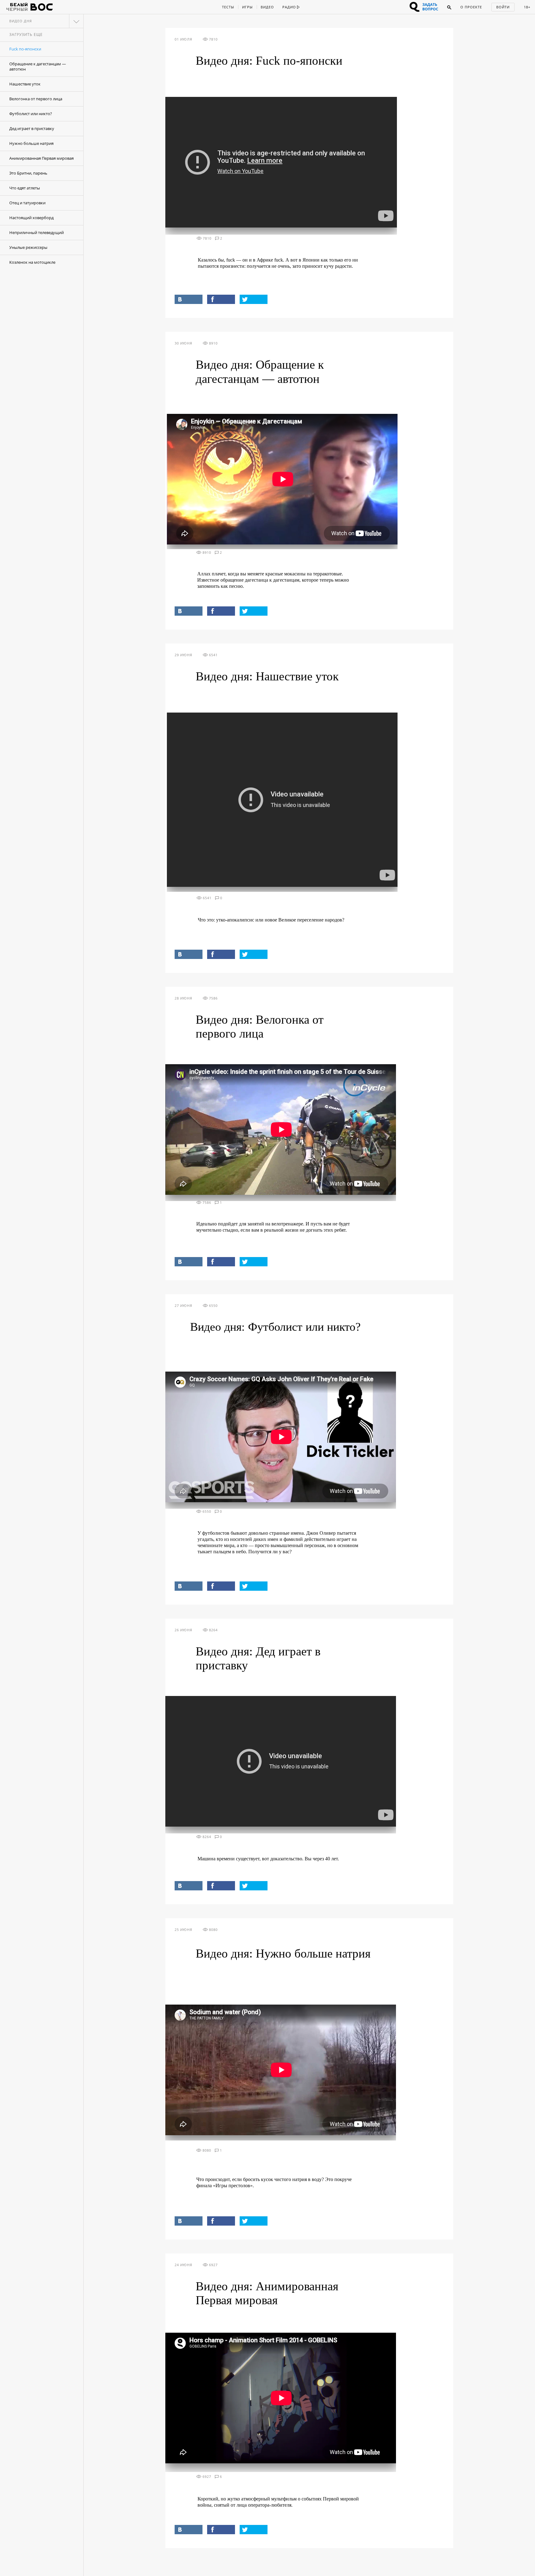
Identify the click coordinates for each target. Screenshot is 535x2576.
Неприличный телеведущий (37, 232)
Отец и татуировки (27, 203)
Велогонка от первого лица (36, 99)
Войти (503, 7)
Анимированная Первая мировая (41, 158)
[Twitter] (254, 299)
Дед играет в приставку (32, 128)
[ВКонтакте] (189, 299)
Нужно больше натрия (31, 143)
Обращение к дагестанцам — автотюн (38, 66)
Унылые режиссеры (28, 247)
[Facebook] (221, 299)
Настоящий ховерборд (31, 218)
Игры (247, 7)
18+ (527, 7)
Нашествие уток (25, 84)
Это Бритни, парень (28, 173)
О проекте (471, 7)
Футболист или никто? (31, 114)
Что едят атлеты (25, 188)
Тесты (228, 7)
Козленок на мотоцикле (32, 262)
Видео (267, 7)
